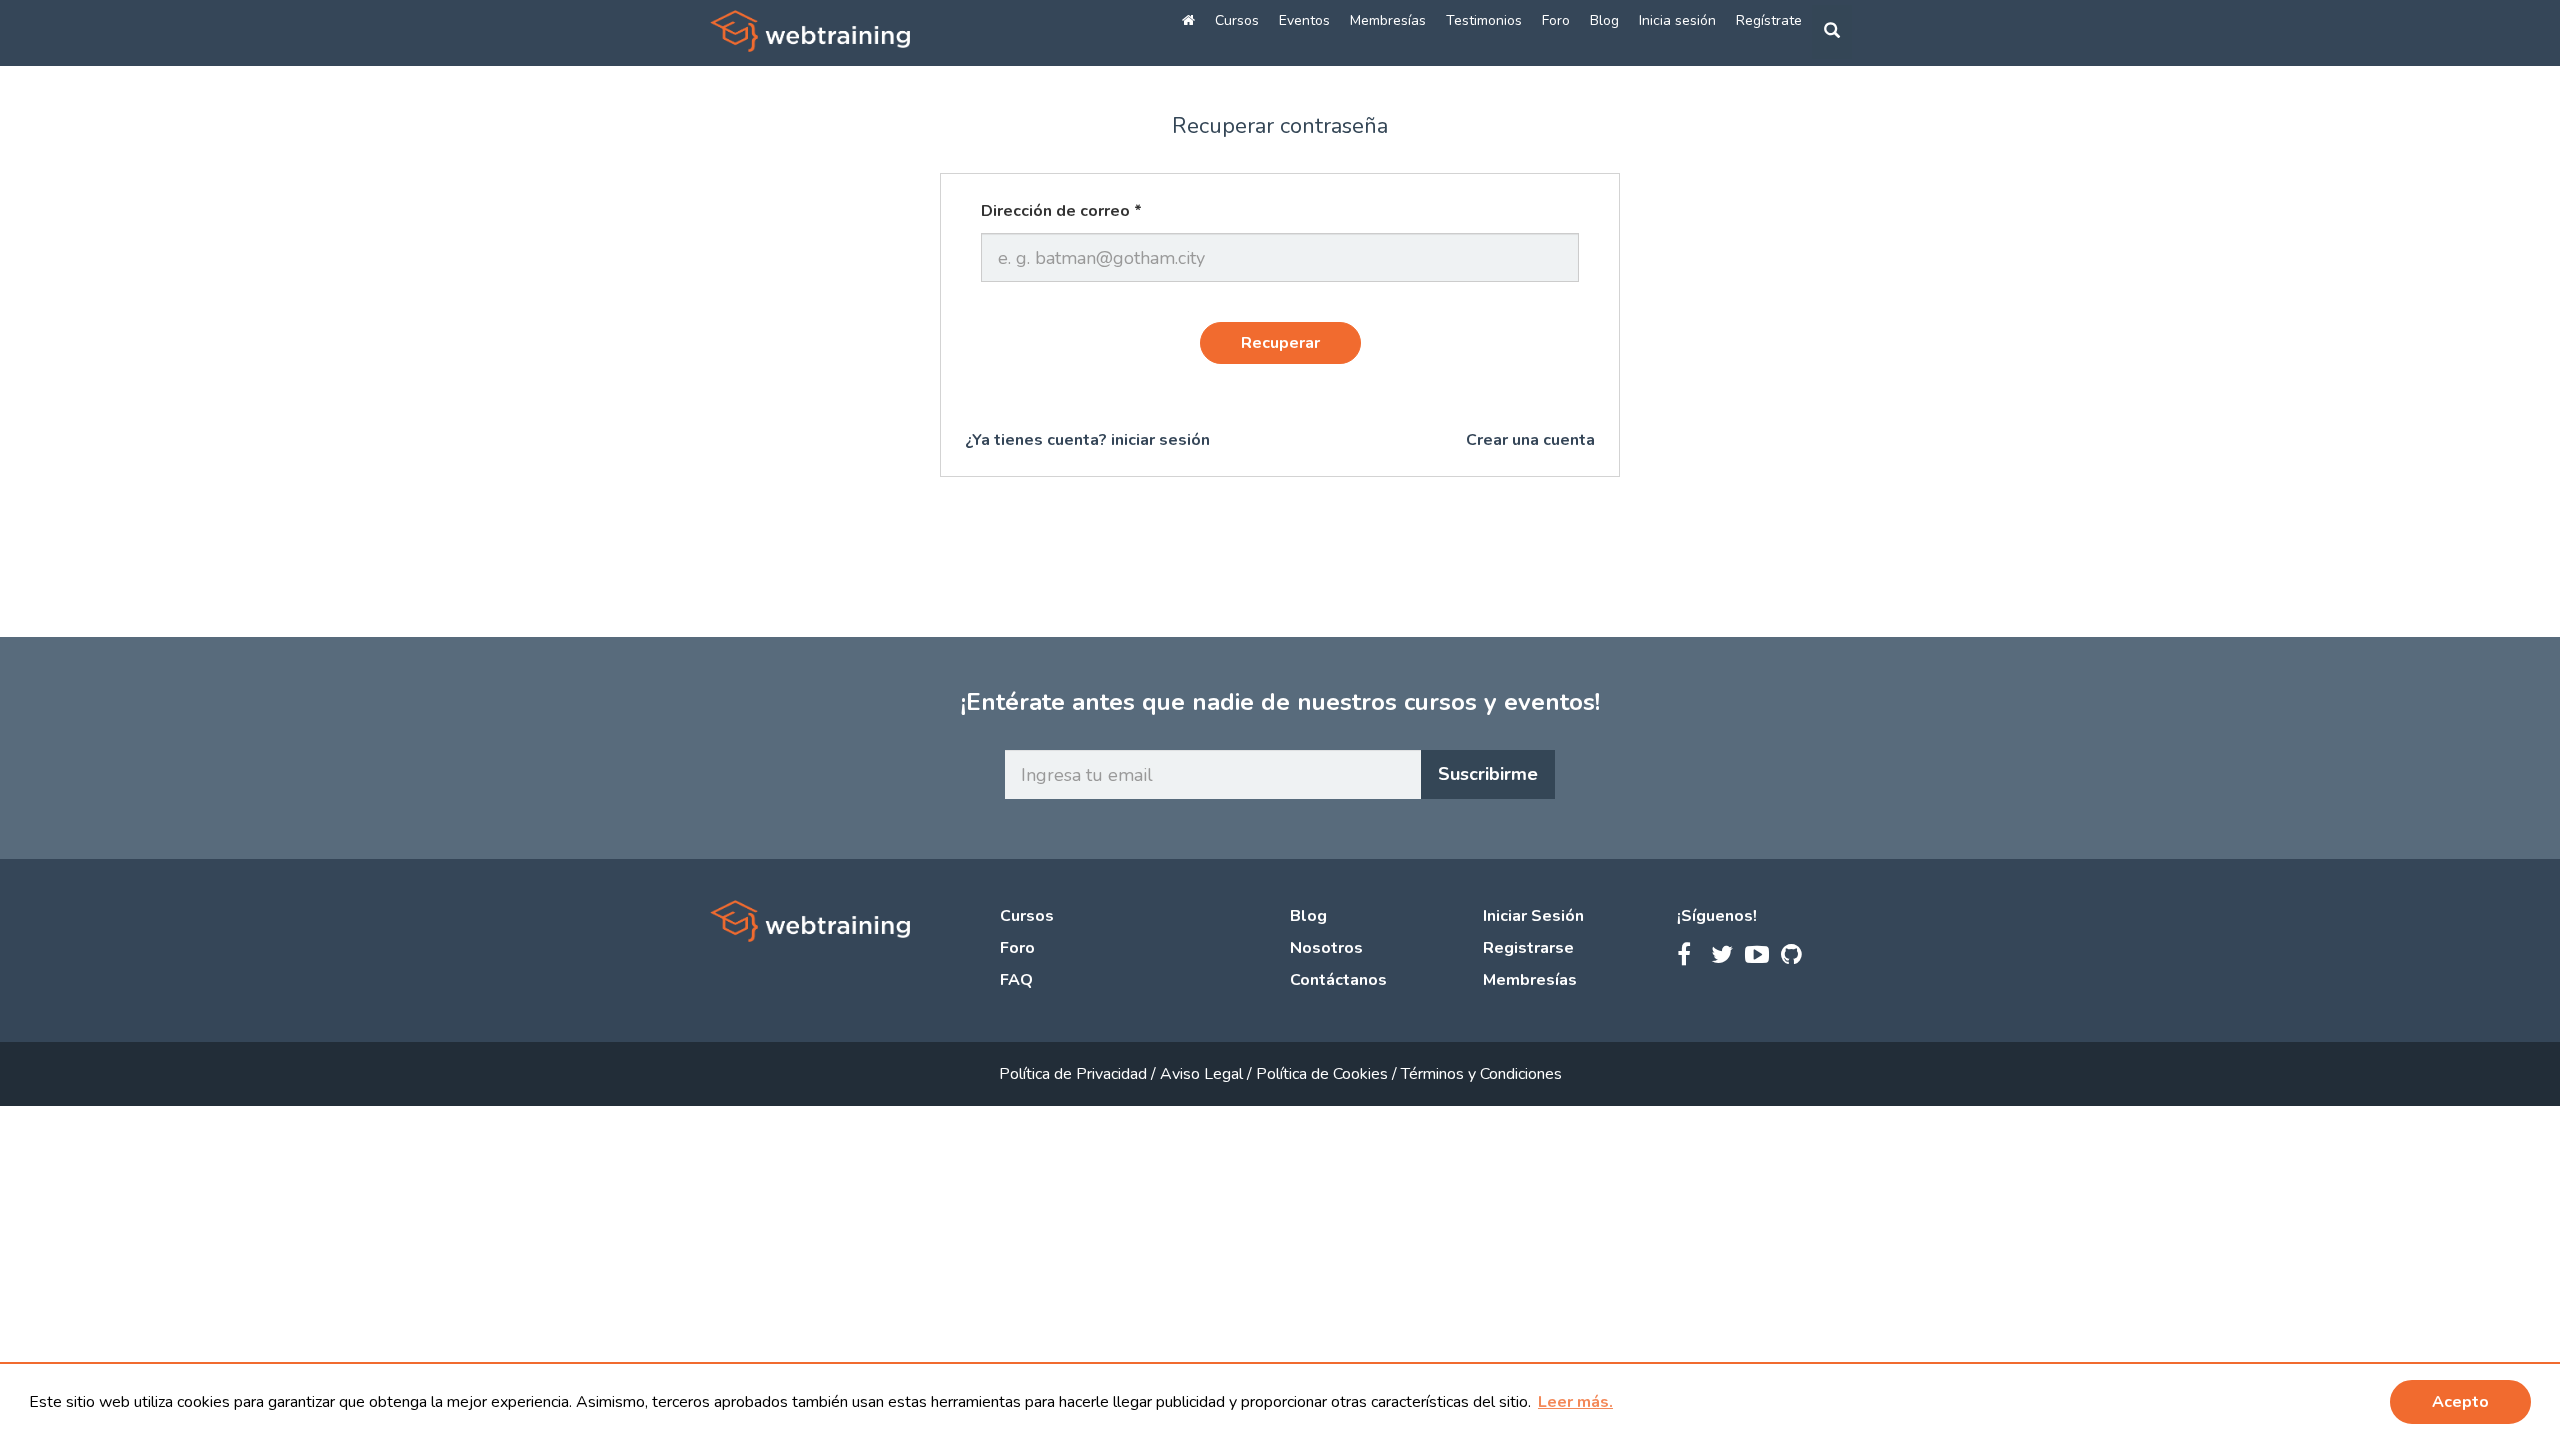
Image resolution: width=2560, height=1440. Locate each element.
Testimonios (1484, 20)
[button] (1575, 1402)
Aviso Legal (1203, 1074)
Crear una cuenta (1530, 440)
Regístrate (1769, 20)
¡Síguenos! (1717, 916)
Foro (1556, 20)
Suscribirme (1488, 774)
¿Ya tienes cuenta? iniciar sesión (1087, 440)
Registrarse (1528, 948)
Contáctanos (1338, 980)
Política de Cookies (1324, 1074)
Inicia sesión (1677, 20)
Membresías (1388, 20)
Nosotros (1326, 948)
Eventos (1304, 20)
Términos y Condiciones (1481, 1074)
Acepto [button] (2460, 1402)
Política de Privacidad (1075, 1074)
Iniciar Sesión (1533, 916)
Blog (1604, 20)
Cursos (1237, 20)
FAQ (1016, 980)
